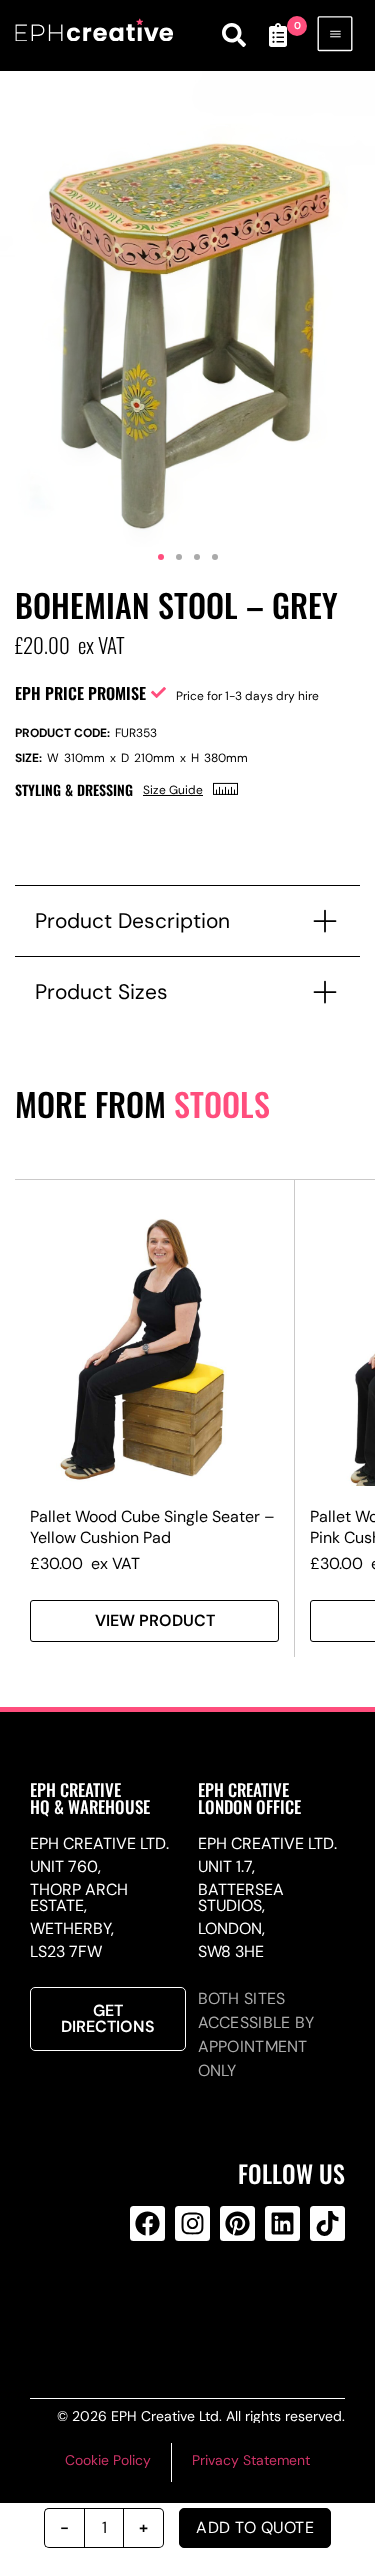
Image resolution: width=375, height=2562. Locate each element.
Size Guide (173, 790)
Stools (222, 1103)
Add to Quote (255, 2527)
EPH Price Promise (80, 693)
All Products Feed (189, 2304)
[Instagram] (192, 2223)
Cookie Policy (108, 2460)
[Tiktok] (327, 2223)
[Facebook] (147, 2223)
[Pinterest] (237, 2223)
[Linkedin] (282, 2223)
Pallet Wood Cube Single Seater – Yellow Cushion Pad (152, 1527)
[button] (161, 557)
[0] (278, 35)
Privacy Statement (251, 2460)
